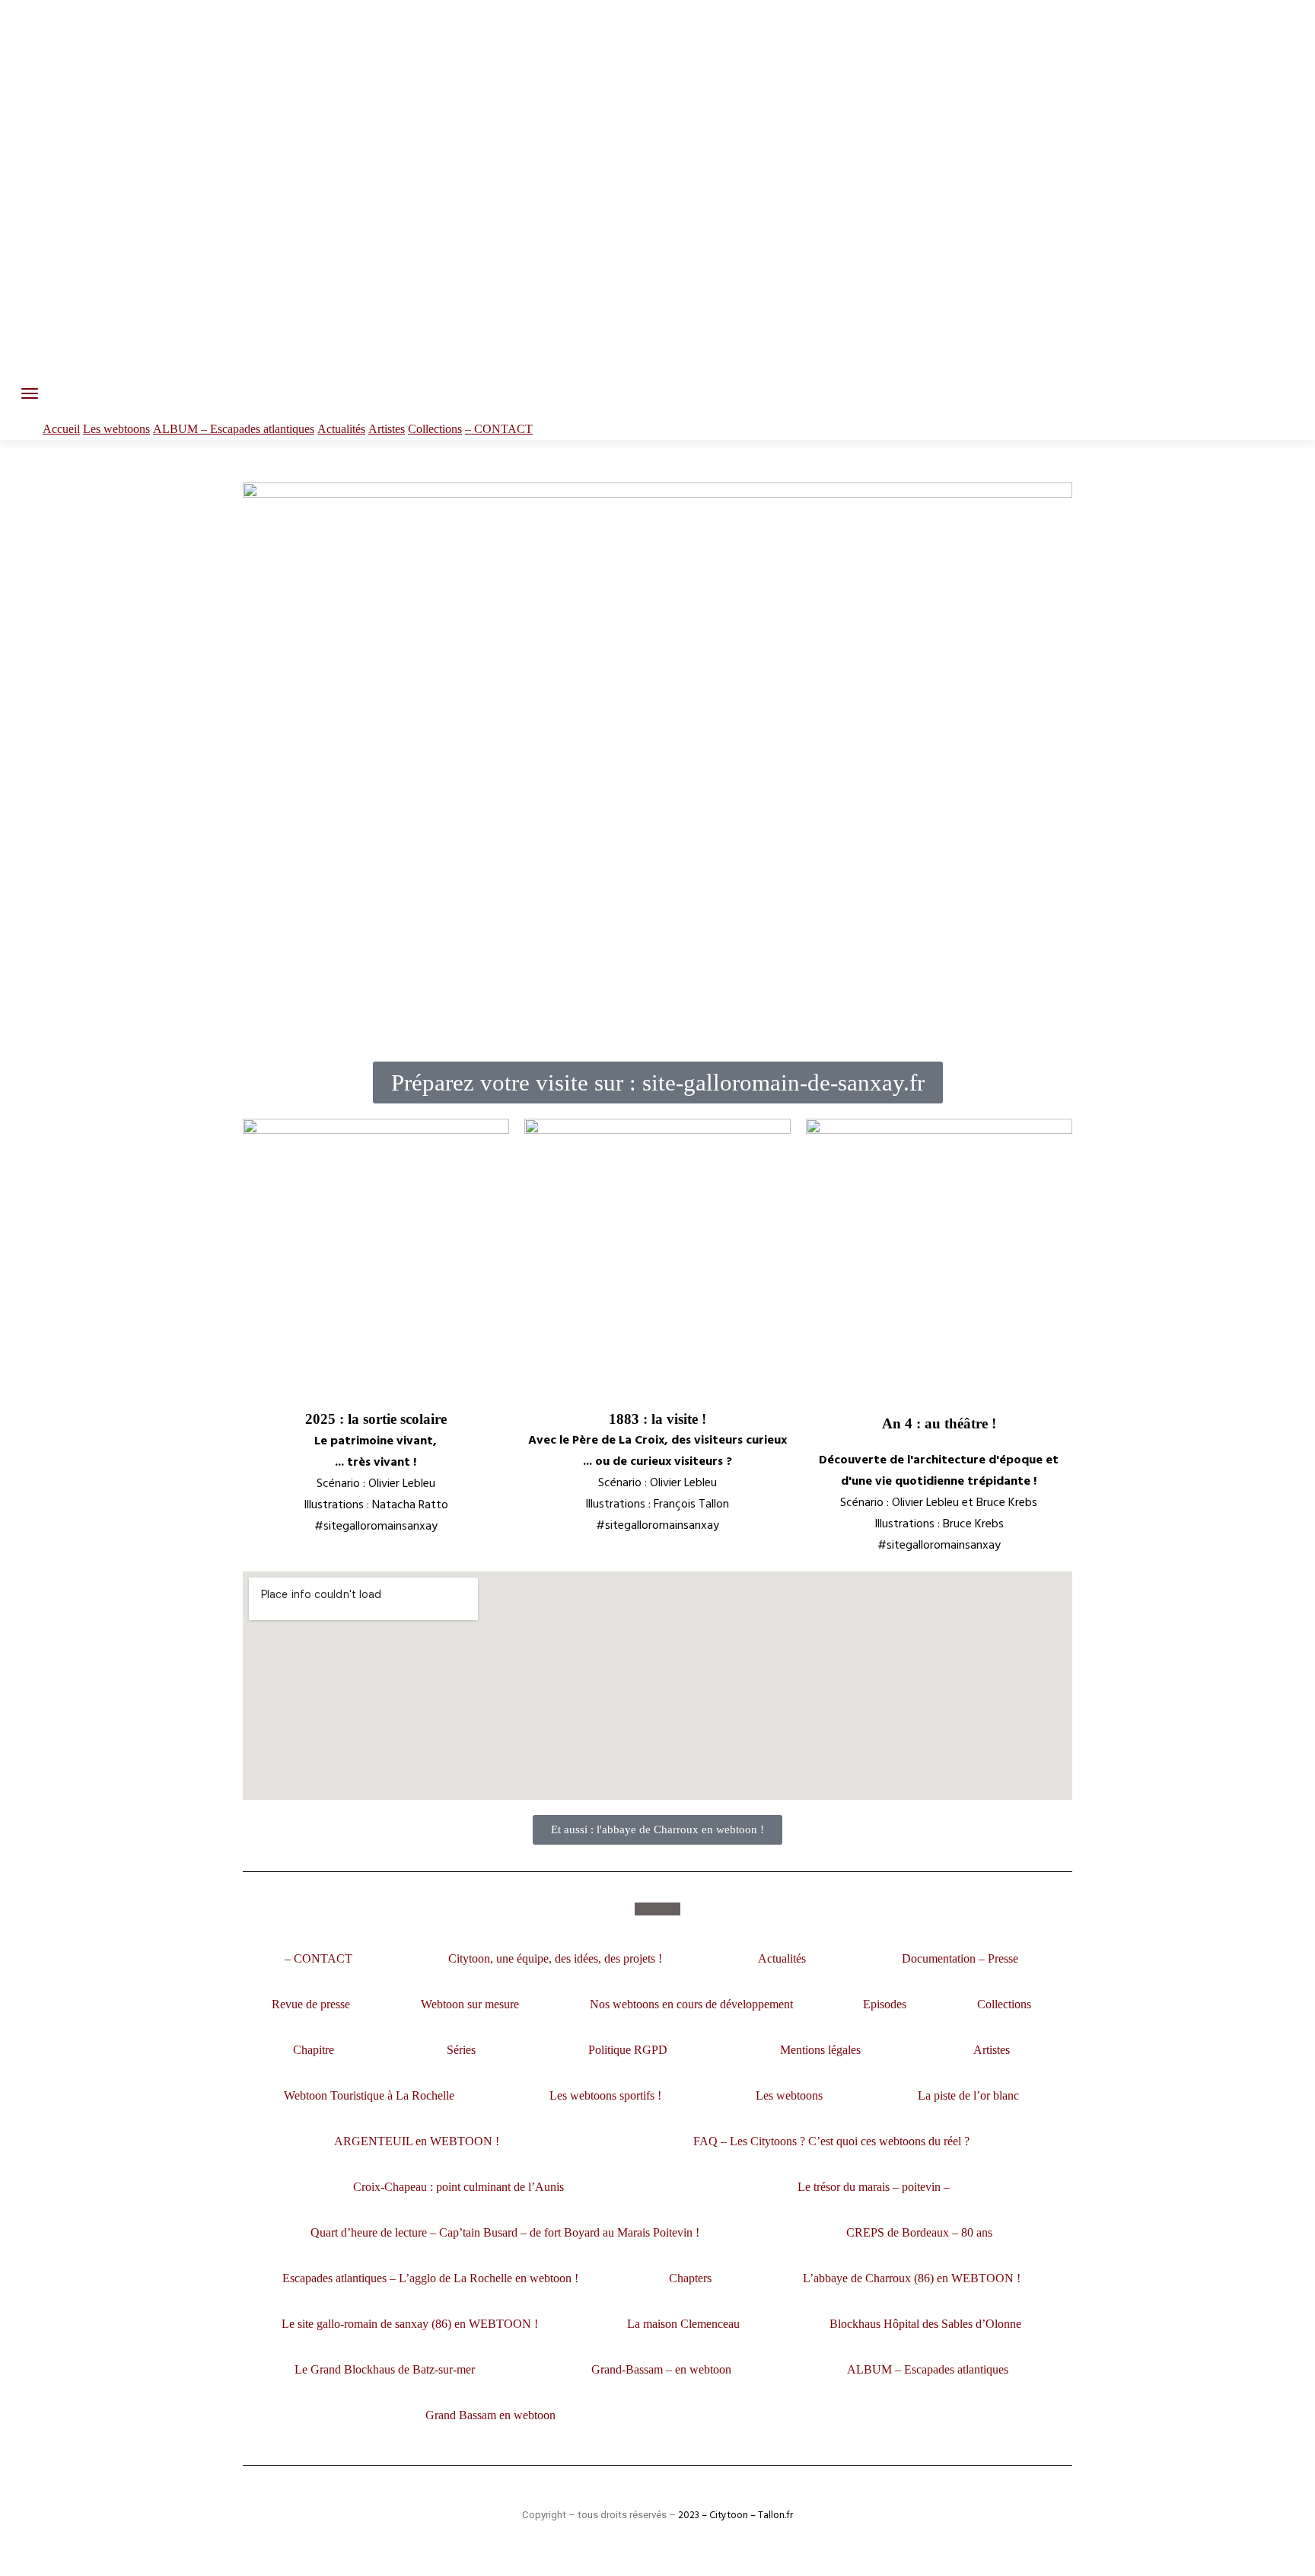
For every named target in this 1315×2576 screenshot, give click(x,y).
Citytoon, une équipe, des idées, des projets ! (555, 1958)
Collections (435, 429)
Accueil (61, 429)
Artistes (387, 429)
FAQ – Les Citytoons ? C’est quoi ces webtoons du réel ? (831, 2141)
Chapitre (314, 2050)
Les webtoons (116, 429)
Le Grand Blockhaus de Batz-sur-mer (385, 2369)
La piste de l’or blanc (968, 2095)
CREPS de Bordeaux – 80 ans (919, 2232)
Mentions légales (820, 2050)
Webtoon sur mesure (470, 2004)
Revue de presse (311, 2004)
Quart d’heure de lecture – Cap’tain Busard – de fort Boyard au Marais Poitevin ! (505, 2232)
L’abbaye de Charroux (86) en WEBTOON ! (912, 2278)
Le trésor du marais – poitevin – (874, 2187)
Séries (461, 2050)
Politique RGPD (628, 2050)
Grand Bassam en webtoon (490, 2415)
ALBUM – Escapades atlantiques (234, 429)
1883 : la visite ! (657, 1419)
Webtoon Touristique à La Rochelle (369, 2095)
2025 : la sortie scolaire (376, 1419)
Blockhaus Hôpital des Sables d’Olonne (925, 2324)
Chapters (690, 2278)
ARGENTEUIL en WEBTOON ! (417, 2141)
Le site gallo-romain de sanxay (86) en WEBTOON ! (410, 2324)
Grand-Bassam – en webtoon (661, 2369)
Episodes (885, 2004)
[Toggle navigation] (30, 393)
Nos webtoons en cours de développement (691, 2004)
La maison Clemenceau (683, 2324)
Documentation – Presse (960, 1958)
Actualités (341, 429)
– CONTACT (499, 429)
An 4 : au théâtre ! (939, 1423)
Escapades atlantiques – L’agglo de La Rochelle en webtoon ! (430, 2278)
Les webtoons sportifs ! (605, 2095)
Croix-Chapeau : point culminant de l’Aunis (458, 2187)
